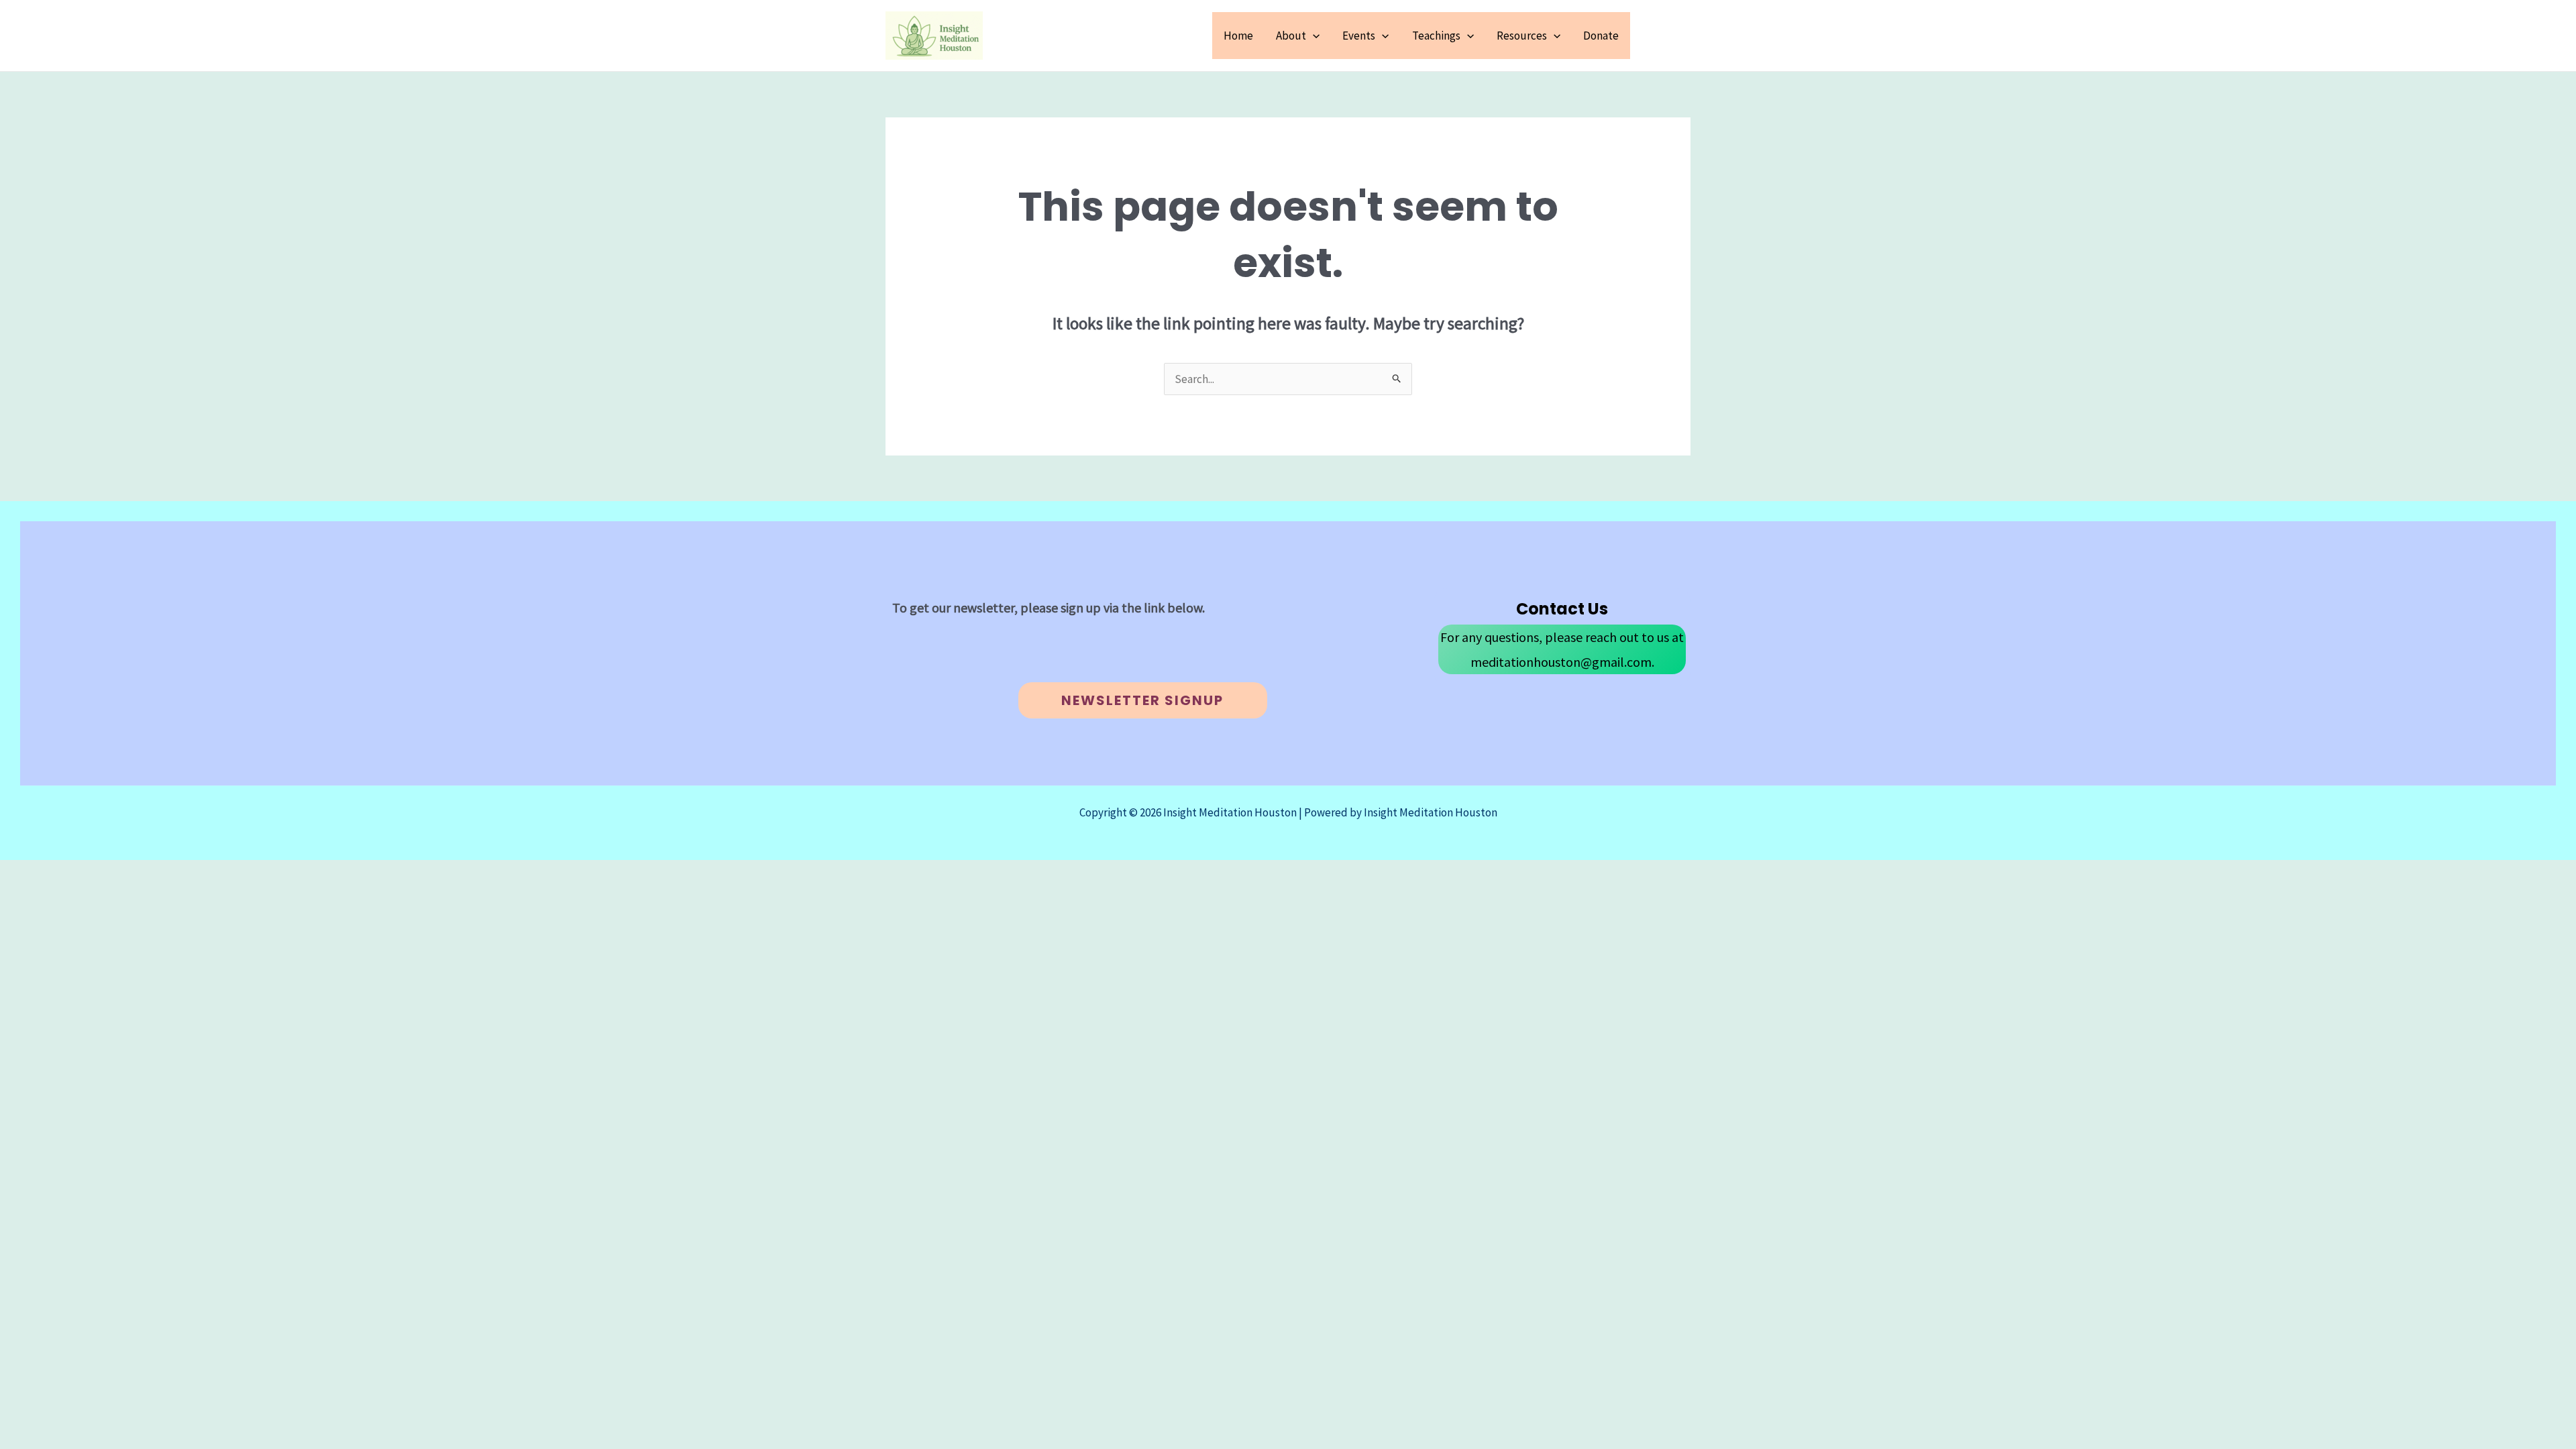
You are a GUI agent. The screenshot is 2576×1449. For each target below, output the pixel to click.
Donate (1601, 36)
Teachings (1436, 36)
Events (1359, 36)
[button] (1313, 36)
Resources (1522, 36)
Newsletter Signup (1142, 700)
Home (1238, 36)
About (1291, 36)
